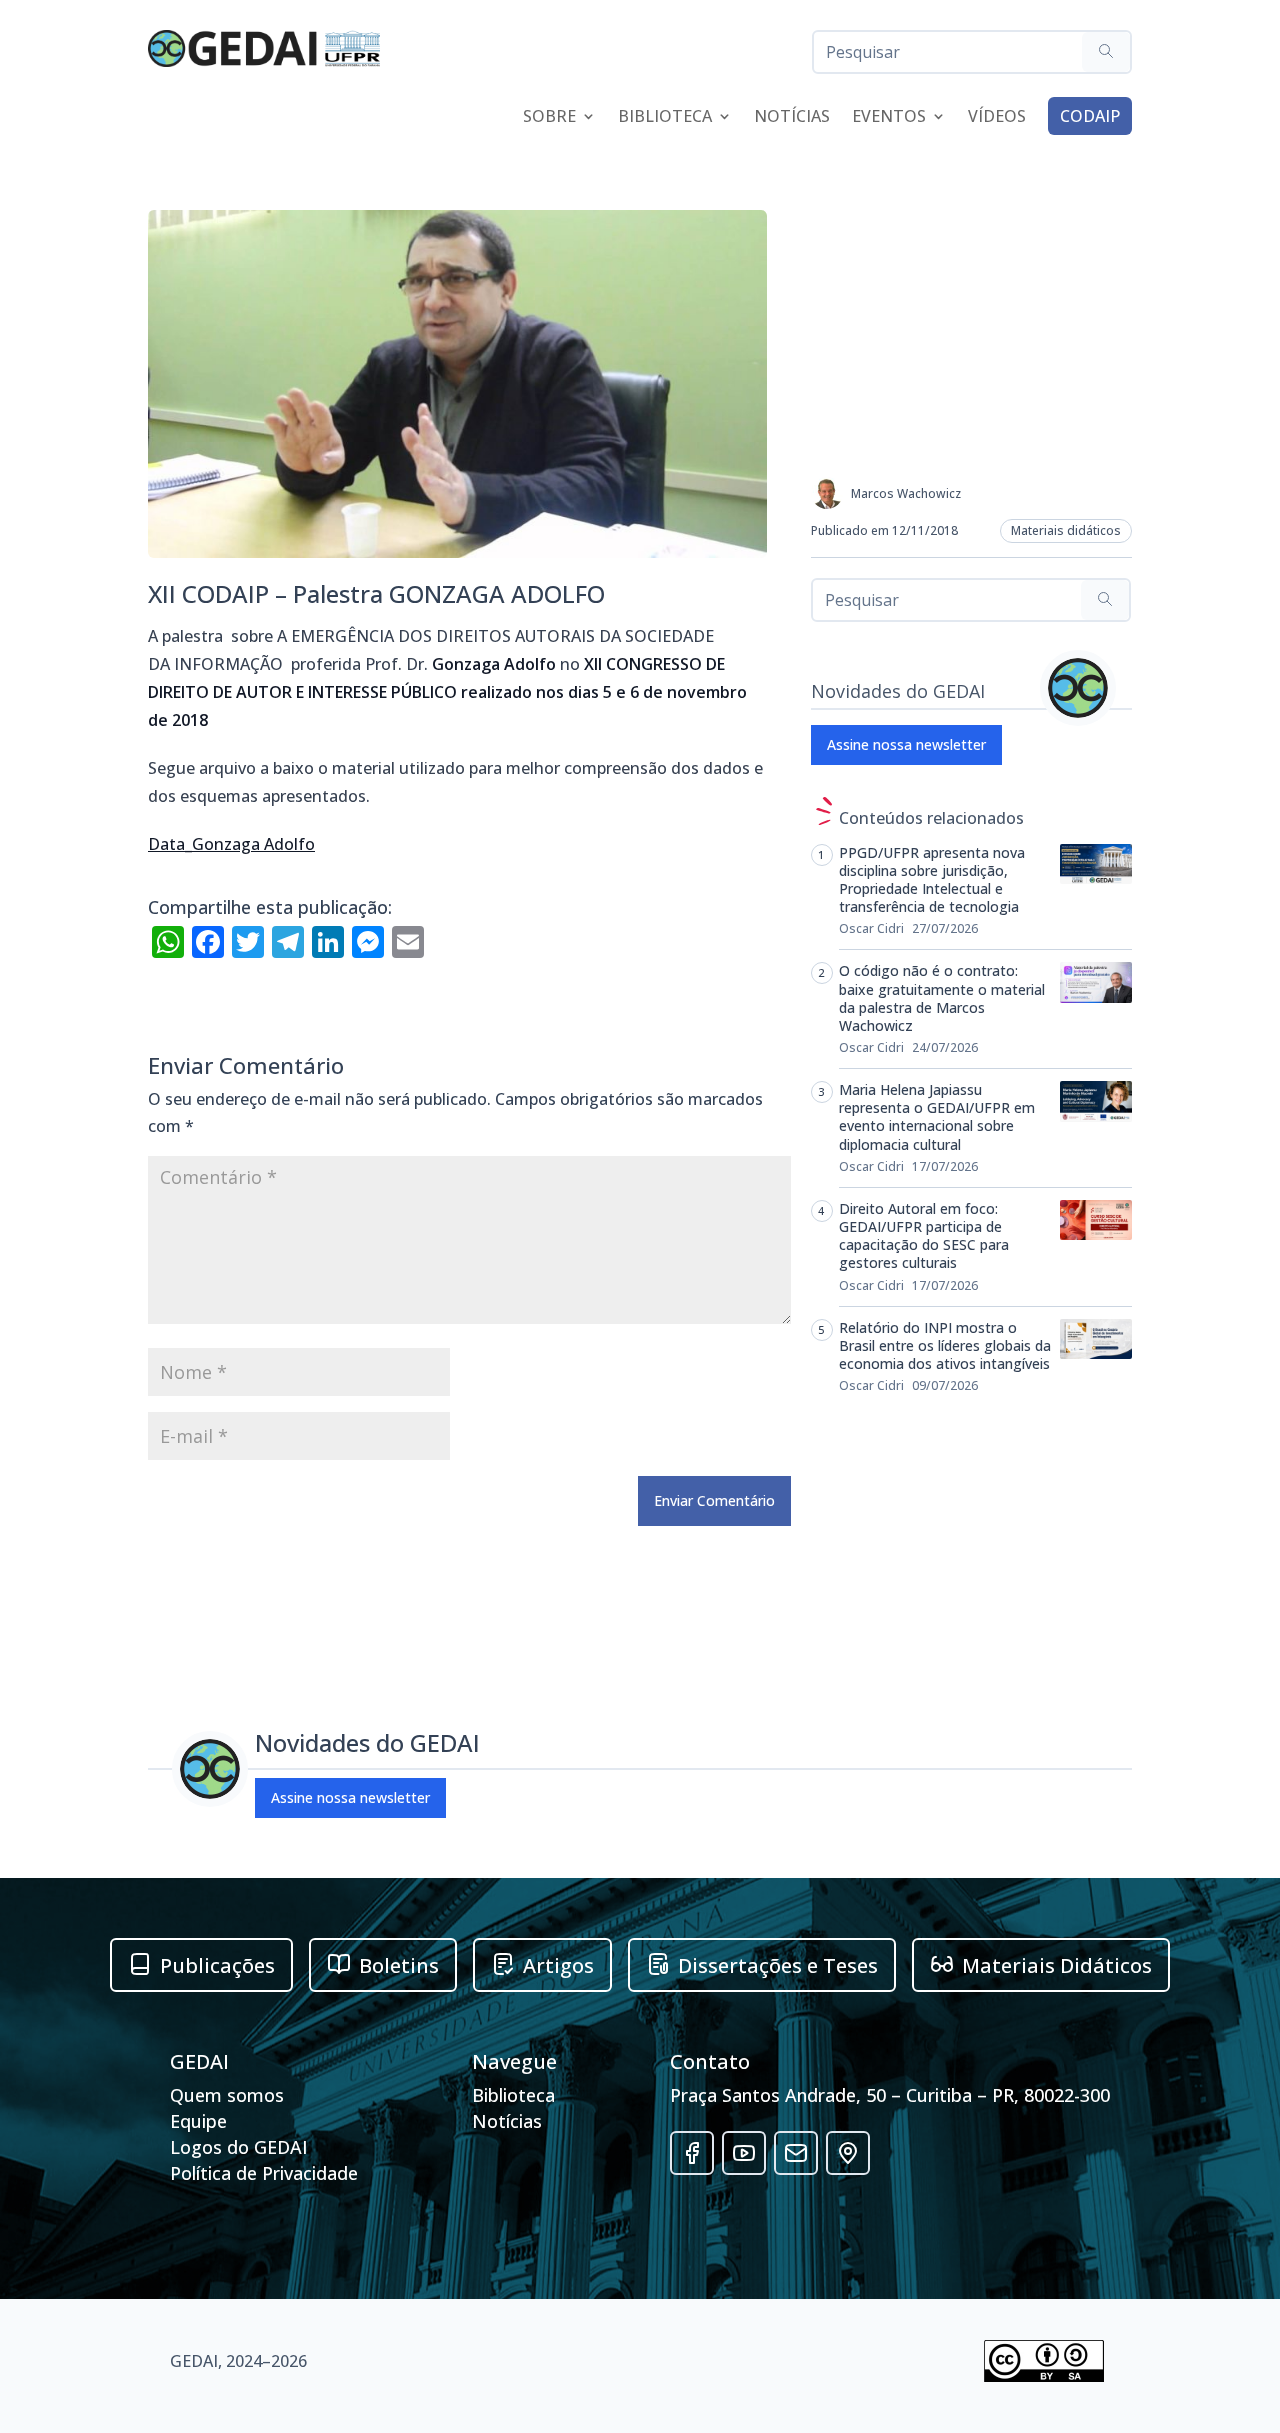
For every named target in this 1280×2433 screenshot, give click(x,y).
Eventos (889, 118)
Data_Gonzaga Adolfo (231, 844)
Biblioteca (665, 118)
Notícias (792, 118)
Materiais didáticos (1066, 530)
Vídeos (997, 118)
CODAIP (1090, 116)
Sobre (549, 118)
